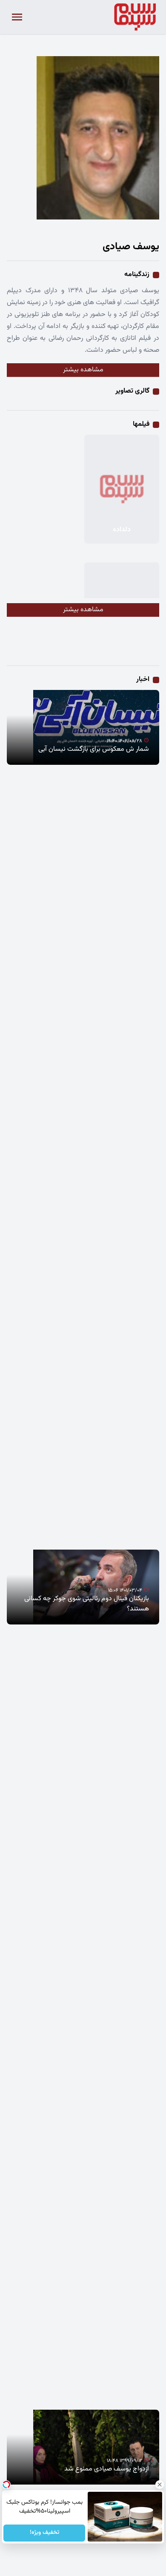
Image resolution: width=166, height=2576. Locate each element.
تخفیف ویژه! (44, 2533)
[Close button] (160, 2485)
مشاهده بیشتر (83, 370)
